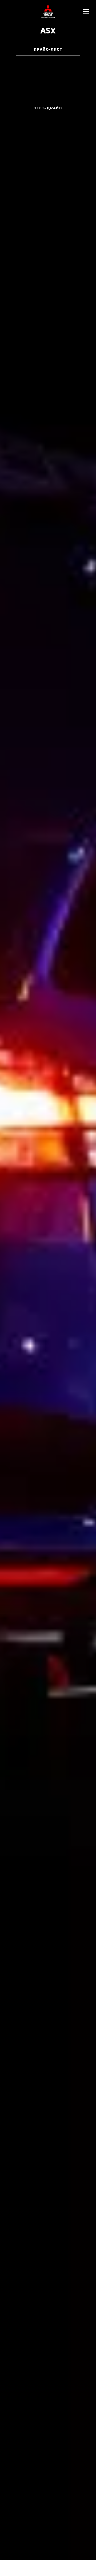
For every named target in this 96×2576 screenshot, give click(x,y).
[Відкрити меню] (86, 11)
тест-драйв (48, 108)
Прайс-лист (48, 49)
